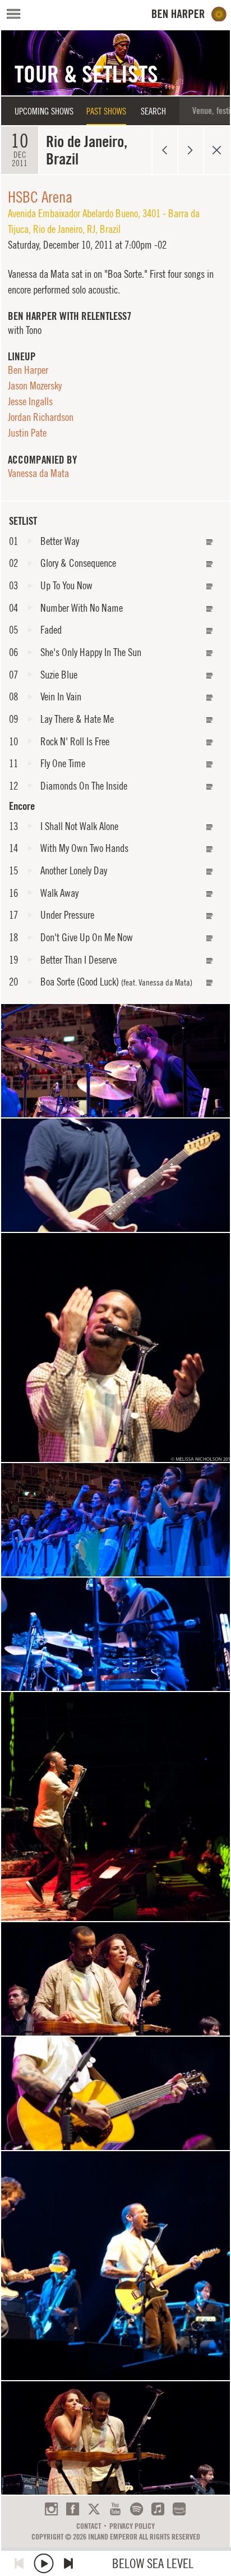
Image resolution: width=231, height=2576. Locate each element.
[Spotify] (137, 2509)
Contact (89, 2526)
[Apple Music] (158, 2509)
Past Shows (106, 111)
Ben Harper (28, 370)
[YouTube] (115, 2509)
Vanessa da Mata (38, 473)
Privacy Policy (132, 2526)
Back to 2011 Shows (217, 150)
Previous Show (165, 150)
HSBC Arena (40, 197)
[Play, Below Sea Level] (44, 2563)
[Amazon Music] (179, 2509)
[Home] (189, 14)
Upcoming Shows (44, 111)
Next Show (191, 150)
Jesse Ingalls (30, 401)
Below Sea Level (153, 2563)
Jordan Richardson (41, 417)
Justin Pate (27, 433)
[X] (94, 2509)
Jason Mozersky (35, 386)
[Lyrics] (210, 542)
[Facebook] (73, 2509)
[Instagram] (51, 2509)
